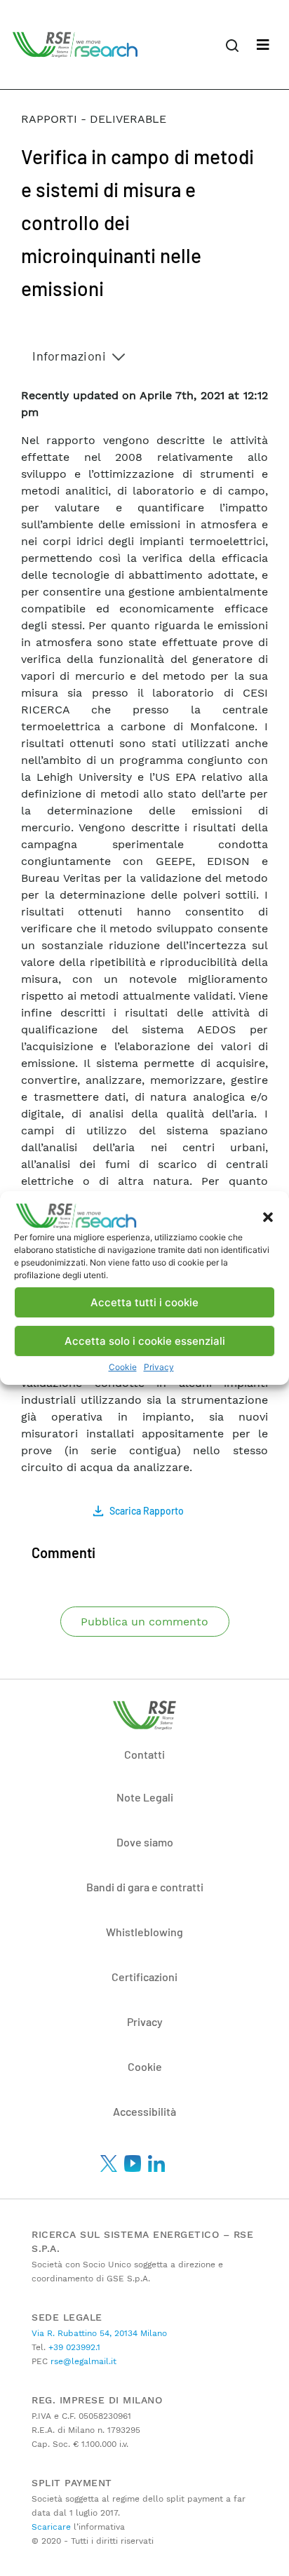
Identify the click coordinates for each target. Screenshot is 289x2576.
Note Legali (145, 1797)
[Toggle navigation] (263, 45)
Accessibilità (144, 2111)
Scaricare (51, 2527)
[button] (268, 1216)
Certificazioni (144, 1977)
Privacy (159, 1367)
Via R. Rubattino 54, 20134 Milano (99, 2333)
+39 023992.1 (73, 2347)
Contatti (144, 1754)
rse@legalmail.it (82, 2361)
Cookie (123, 1367)
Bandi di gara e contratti (145, 1887)
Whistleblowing (144, 1932)
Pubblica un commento (144, 1622)
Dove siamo (145, 1842)
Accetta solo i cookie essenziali (145, 1341)
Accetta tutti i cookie (144, 1302)
